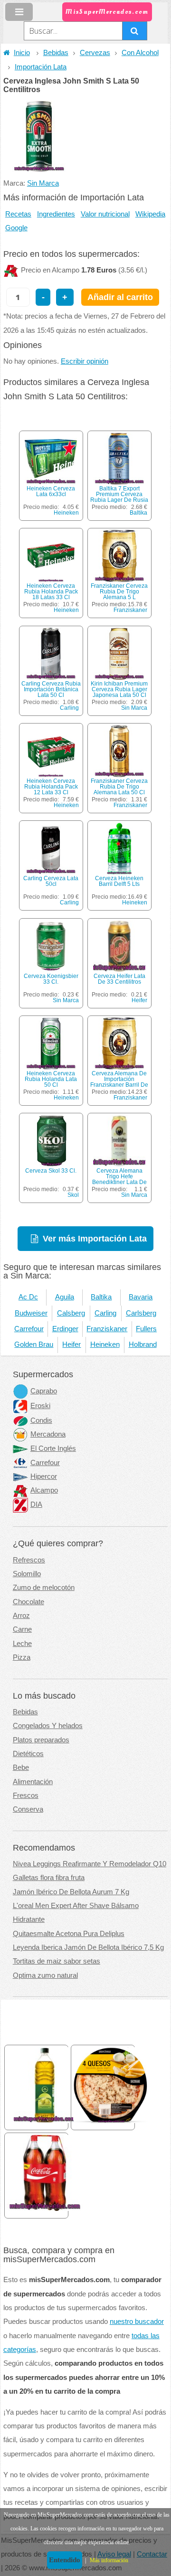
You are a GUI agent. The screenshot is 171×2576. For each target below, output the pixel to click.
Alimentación (33, 1782)
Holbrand (143, 1344)
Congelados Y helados (48, 1726)
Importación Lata (41, 67)
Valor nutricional (105, 214)
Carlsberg (141, 1313)
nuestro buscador (137, 2322)
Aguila (65, 1297)
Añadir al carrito (120, 297)
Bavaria (141, 1297)
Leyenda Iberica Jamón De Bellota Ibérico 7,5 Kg (88, 1947)
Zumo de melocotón (44, 1588)
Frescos (26, 1796)
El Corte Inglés (53, 1448)
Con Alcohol (140, 53)
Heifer (139, 1000)
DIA (36, 1504)
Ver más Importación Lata (95, 1238)
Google (16, 228)
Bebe (21, 1767)
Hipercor (44, 1476)
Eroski (40, 1406)
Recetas (18, 214)
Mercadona (48, 1434)
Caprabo (44, 1391)
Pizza (22, 1657)
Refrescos (29, 1560)
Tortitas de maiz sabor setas (57, 1961)
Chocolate (28, 1602)
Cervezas (95, 53)
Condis (41, 1420)
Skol (73, 1195)
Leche (22, 1644)
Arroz (21, 1616)
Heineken (66, 513)
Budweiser (31, 1313)
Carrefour (29, 1329)
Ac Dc (28, 1297)
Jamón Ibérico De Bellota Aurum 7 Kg (71, 1892)
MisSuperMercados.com (107, 12)
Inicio (22, 53)
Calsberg (71, 1313)
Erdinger (65, 1329)
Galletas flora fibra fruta (49, 1878)
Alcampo (44, 1490)
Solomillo (27, 1574)
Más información (109, 2560)
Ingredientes (56, 214)
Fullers (146, 1329)
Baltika (138, 513)
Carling (69, 708)
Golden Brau (34, 1344)
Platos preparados (41, 1740)
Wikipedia (150, 214)
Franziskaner (130, 610)
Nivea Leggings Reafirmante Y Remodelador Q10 (90, 1864)
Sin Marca (43, 183)
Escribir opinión (85, 361)
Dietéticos (28, 1754)
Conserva (28, 1809)
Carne (22, 1629)
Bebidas (56, 53)
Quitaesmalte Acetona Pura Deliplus (69, 1934)
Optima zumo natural (45, 1975)
